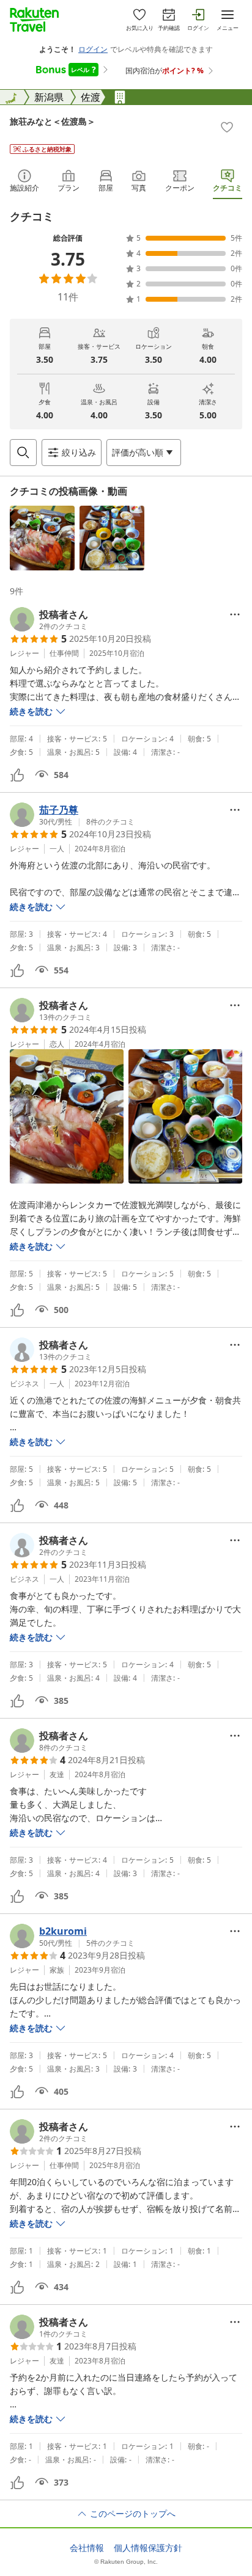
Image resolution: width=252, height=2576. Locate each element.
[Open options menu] (235, 614)
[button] (42, 538)
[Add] (227, 127)
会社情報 (87, 2548)
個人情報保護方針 (148, 2548)
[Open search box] (23, 453)
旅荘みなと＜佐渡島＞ (53, 121)
